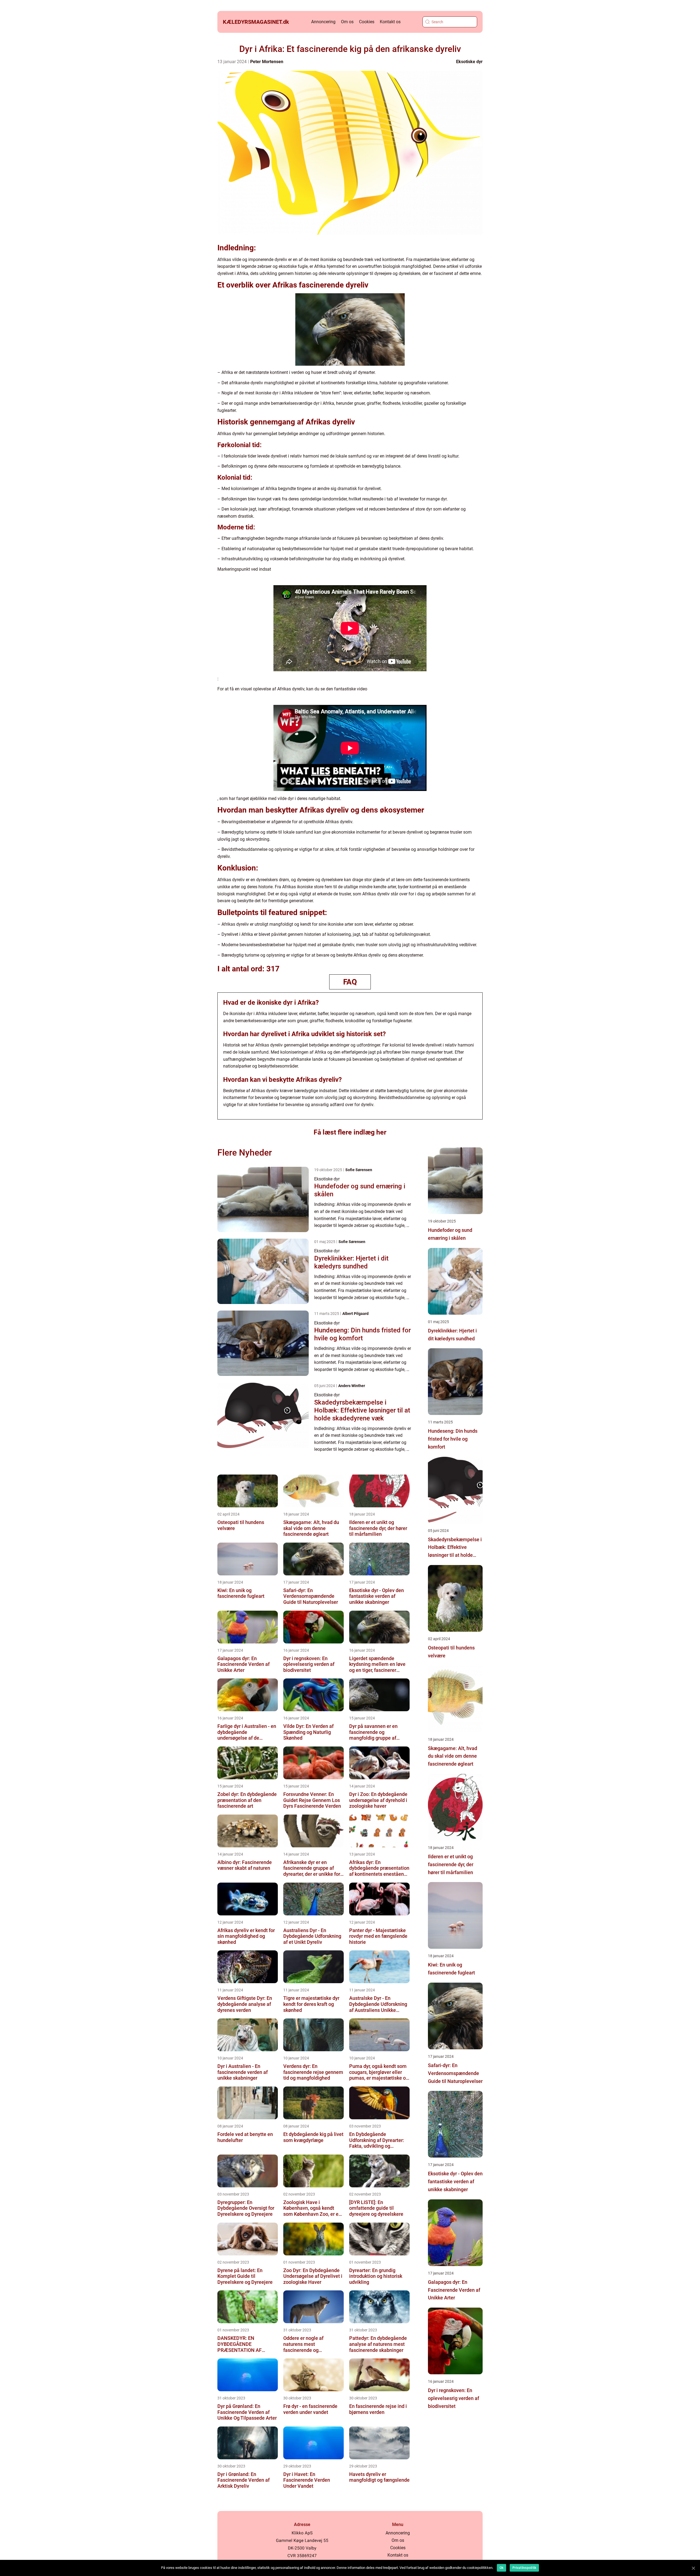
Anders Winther (352, 1386)
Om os (347, 22)
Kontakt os (390, 22)
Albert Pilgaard (355, 1314)
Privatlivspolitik (524, 2568)
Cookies (367, 22)
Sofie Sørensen (359, 1170)
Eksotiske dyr (469, 62)
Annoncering (323, 22)
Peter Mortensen (267, 62)
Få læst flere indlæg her (350, 1132)
